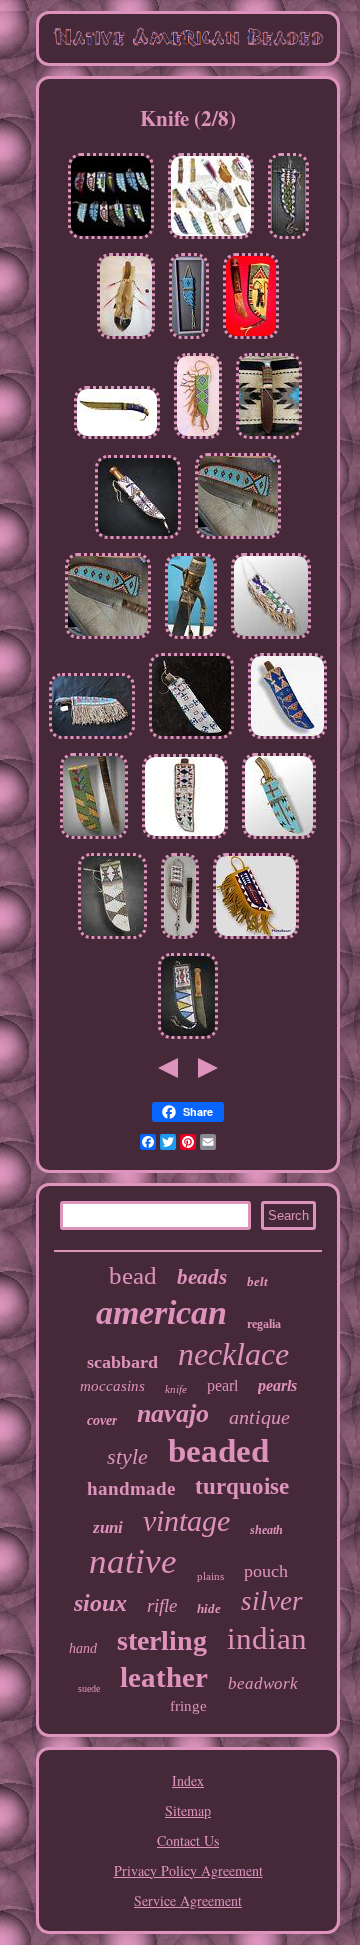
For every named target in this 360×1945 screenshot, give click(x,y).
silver (272, 1601)
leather (164, 1677)
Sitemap (188, 1810)
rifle (162, 1605)
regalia (264, 1324)
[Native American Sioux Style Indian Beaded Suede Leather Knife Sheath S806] (191, 738)
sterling (162, 1640)
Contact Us (188, 1840)
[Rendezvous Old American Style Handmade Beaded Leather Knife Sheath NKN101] (279, 838)
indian (267, 1638)
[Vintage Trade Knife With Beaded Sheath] (251, 338)
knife (176, 1389)
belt (257, 1281)
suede (89, 1688)
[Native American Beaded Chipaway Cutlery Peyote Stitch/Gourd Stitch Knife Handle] (269, 438)
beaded (218, 1451)
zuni (108, 1527)
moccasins (112, 1386)
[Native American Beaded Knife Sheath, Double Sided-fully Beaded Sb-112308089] (92, 738)
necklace (233, 1354)
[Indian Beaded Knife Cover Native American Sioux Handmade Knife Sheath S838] (94, 838)
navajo (173, 1413)
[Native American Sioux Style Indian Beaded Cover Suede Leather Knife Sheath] (256, 938)
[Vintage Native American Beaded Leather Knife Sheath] (189, 338)
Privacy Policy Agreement (188, 1870)
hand (83, 1648)
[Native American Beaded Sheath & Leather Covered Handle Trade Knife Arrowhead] (238, 538)
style (127, 1456)
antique (259, 1417)
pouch (266, 1571)
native (133, 1561)
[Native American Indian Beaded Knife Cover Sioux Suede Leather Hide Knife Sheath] (287, 738)
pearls (277, 1385)
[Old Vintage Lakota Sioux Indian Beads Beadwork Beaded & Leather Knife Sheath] (198, 438)
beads (202, 1277)
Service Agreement (188, 1900)
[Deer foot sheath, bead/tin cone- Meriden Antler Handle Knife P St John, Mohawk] (126, 338)
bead (133, 1275)
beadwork (263, 1683)
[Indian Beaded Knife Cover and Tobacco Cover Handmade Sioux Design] (211, 238)
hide (209, 1608)
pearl (222, 1385)
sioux (100, 1603)
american (161, 1312)
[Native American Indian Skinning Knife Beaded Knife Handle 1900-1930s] (117, 438)
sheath (266, 1530)
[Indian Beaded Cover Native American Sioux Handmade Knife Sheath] (111, 238)
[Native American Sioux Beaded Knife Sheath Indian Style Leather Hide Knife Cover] (185, 838)
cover (102, 1420)
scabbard (122, 1362)
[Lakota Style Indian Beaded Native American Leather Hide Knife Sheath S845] (188, 1038)
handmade (131, 1488)
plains (210, 1576)
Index (188, 1780)
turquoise (242, 1486)
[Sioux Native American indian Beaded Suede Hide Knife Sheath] (180, 938)
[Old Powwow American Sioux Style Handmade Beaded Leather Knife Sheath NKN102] (271, 638)
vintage (186, 1520)
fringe (188, 1706)
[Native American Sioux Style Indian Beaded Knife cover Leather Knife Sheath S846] (112, 938)
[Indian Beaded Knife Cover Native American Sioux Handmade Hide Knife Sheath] (138, 538)
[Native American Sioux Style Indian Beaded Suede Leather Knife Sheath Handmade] (288, 238)
